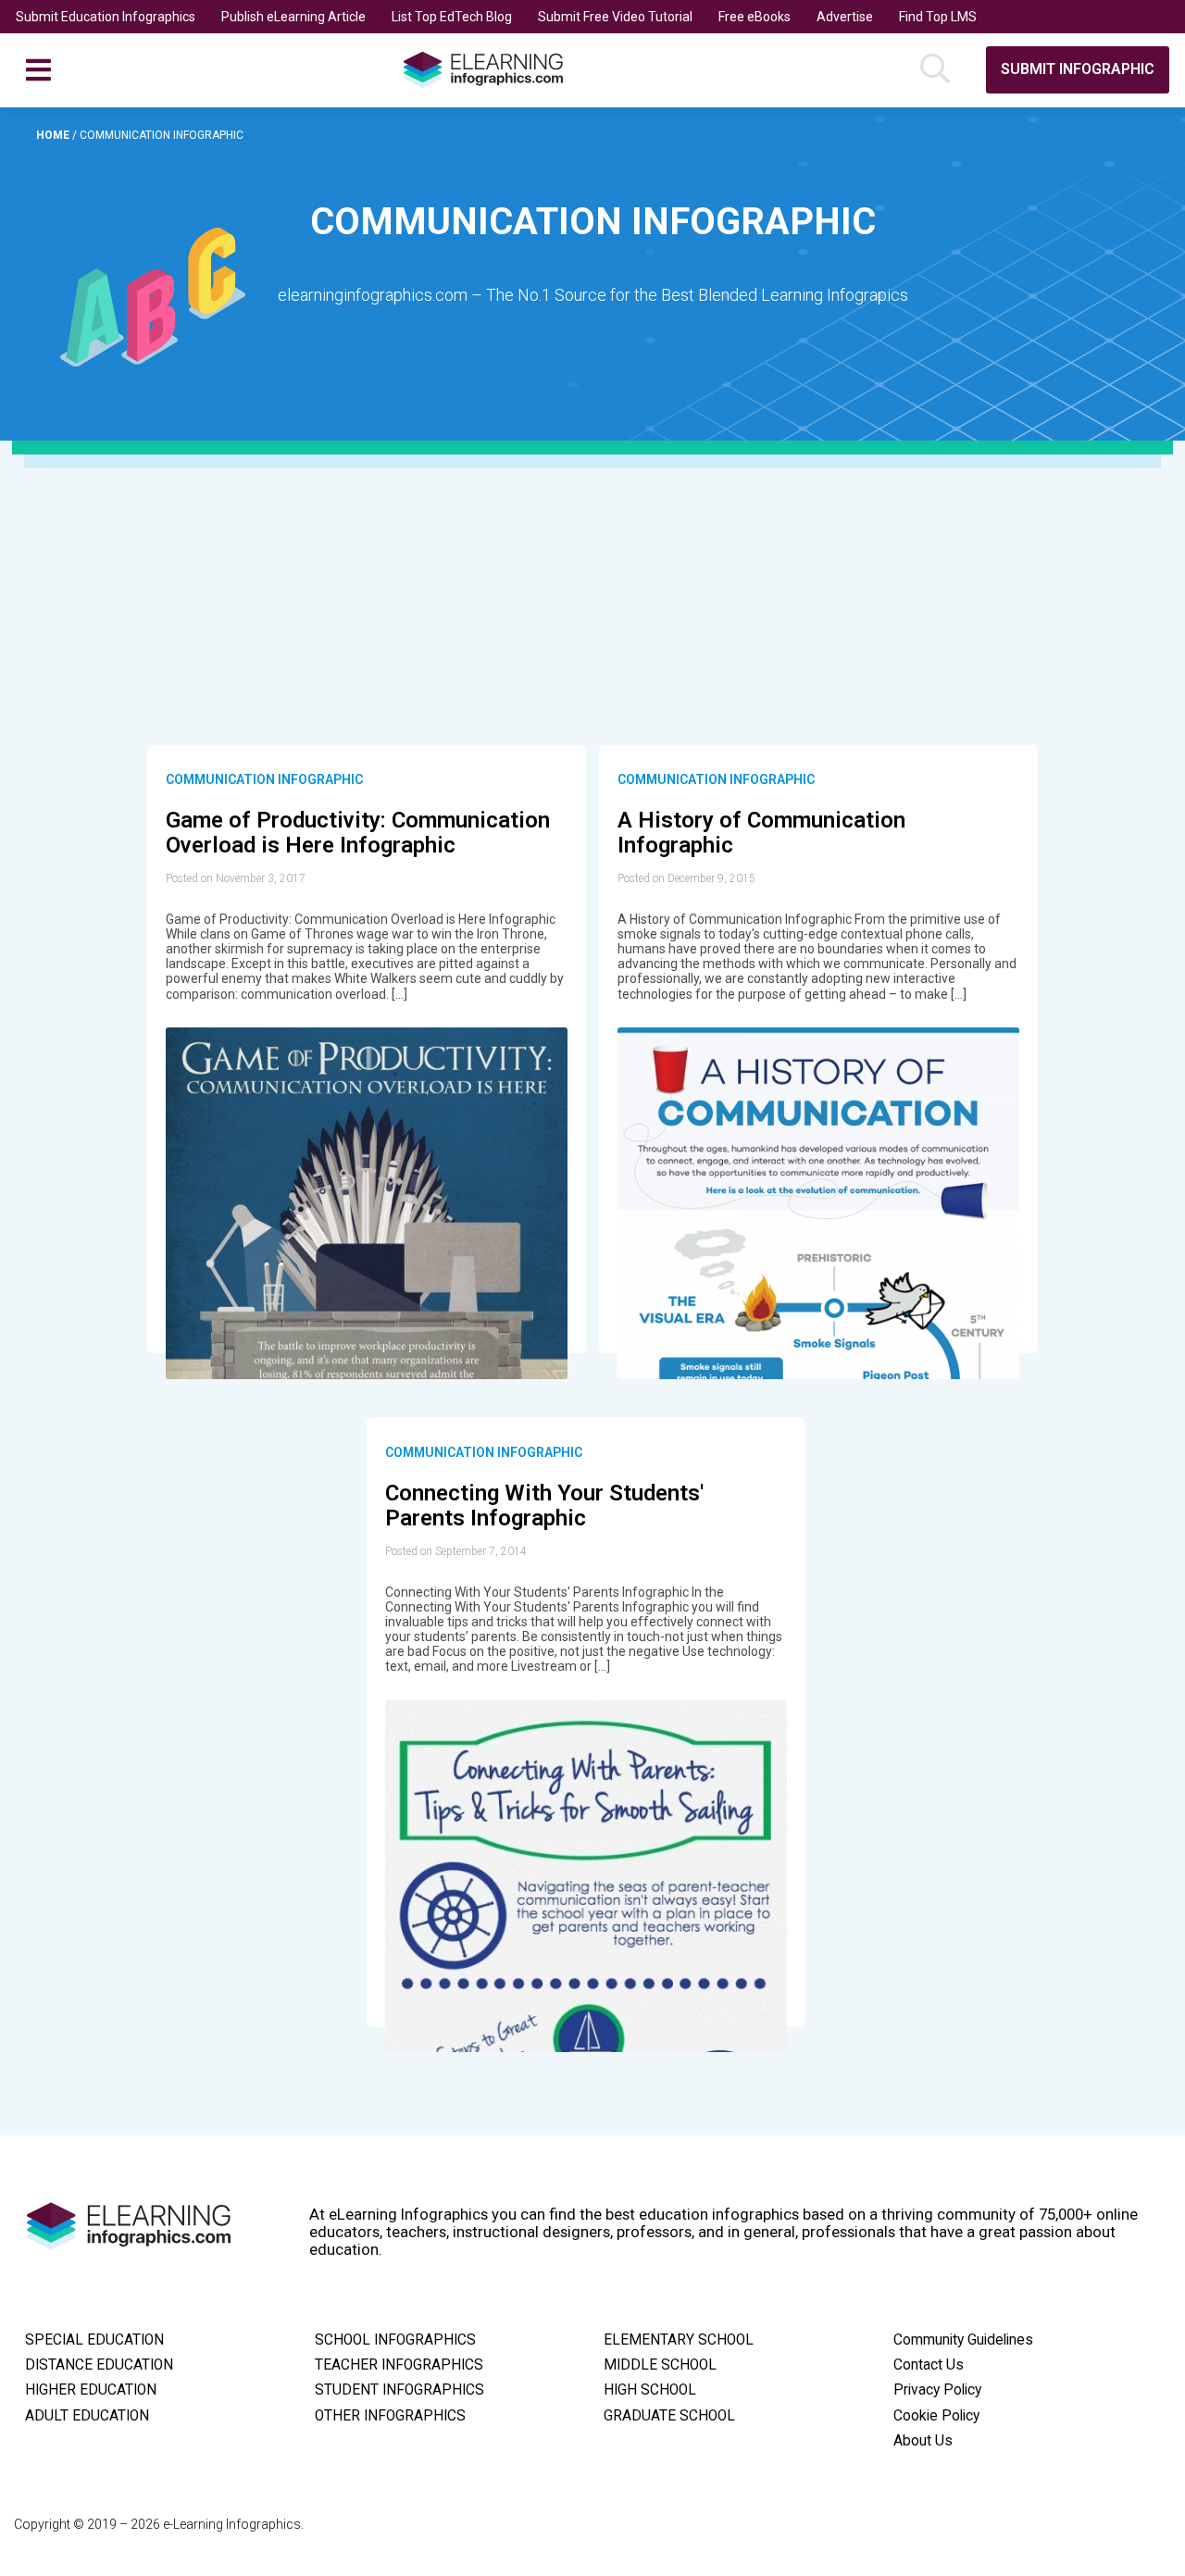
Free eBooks (755, 17)
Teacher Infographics (399, 2365)
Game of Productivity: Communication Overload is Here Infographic (358, 833)
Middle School (660, 2365)
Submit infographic (1078, 69)
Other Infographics (390, 2416)
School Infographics (395, 2340)
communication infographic (264, 779)
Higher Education (91, 2390)
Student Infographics (399, 2390)
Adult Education (87, 2416)
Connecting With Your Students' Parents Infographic (544, 1506)
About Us (923, 2441)
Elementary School (679, 2340)
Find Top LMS (938, 17)
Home (54, 135)
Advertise (845, 17)
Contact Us (929, 2365)
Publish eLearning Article (293, 17)
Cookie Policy (936, 2416)
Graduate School (669, 2416)
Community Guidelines (963, 2340)
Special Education (94, 2340)
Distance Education (99, 2365)
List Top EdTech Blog (452, 17)
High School (650, 2390)
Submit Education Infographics (106, 17)
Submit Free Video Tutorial (615, 17)
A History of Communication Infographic (761, 833)
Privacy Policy (937, 2390)
